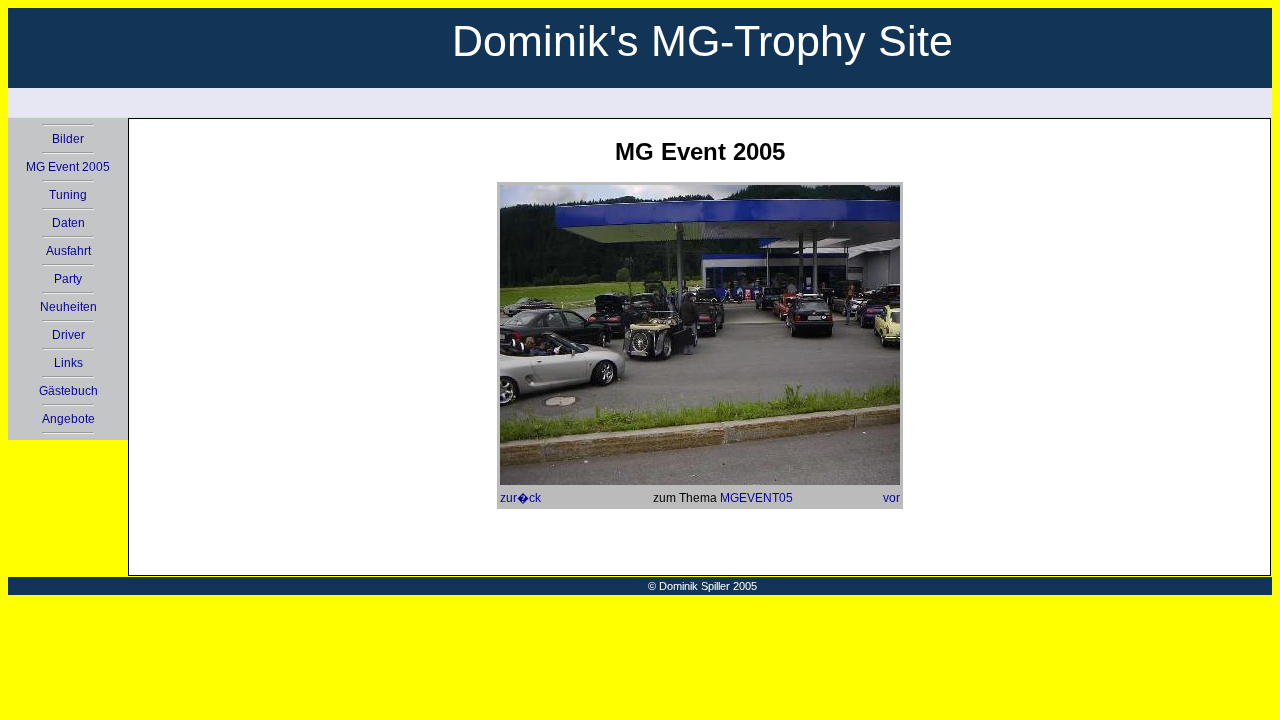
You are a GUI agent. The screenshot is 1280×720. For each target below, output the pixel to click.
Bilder (68, 139)
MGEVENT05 (756, 498)
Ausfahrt (68, 251)
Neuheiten (68, 307)
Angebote (68, 419)
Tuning (68, 195)
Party (68, 279)
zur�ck (520, 498)
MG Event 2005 (68, 167)
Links (68, 363)
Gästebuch (68, 391)
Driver (68, 335)
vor (891, 498)
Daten (68, 223)
